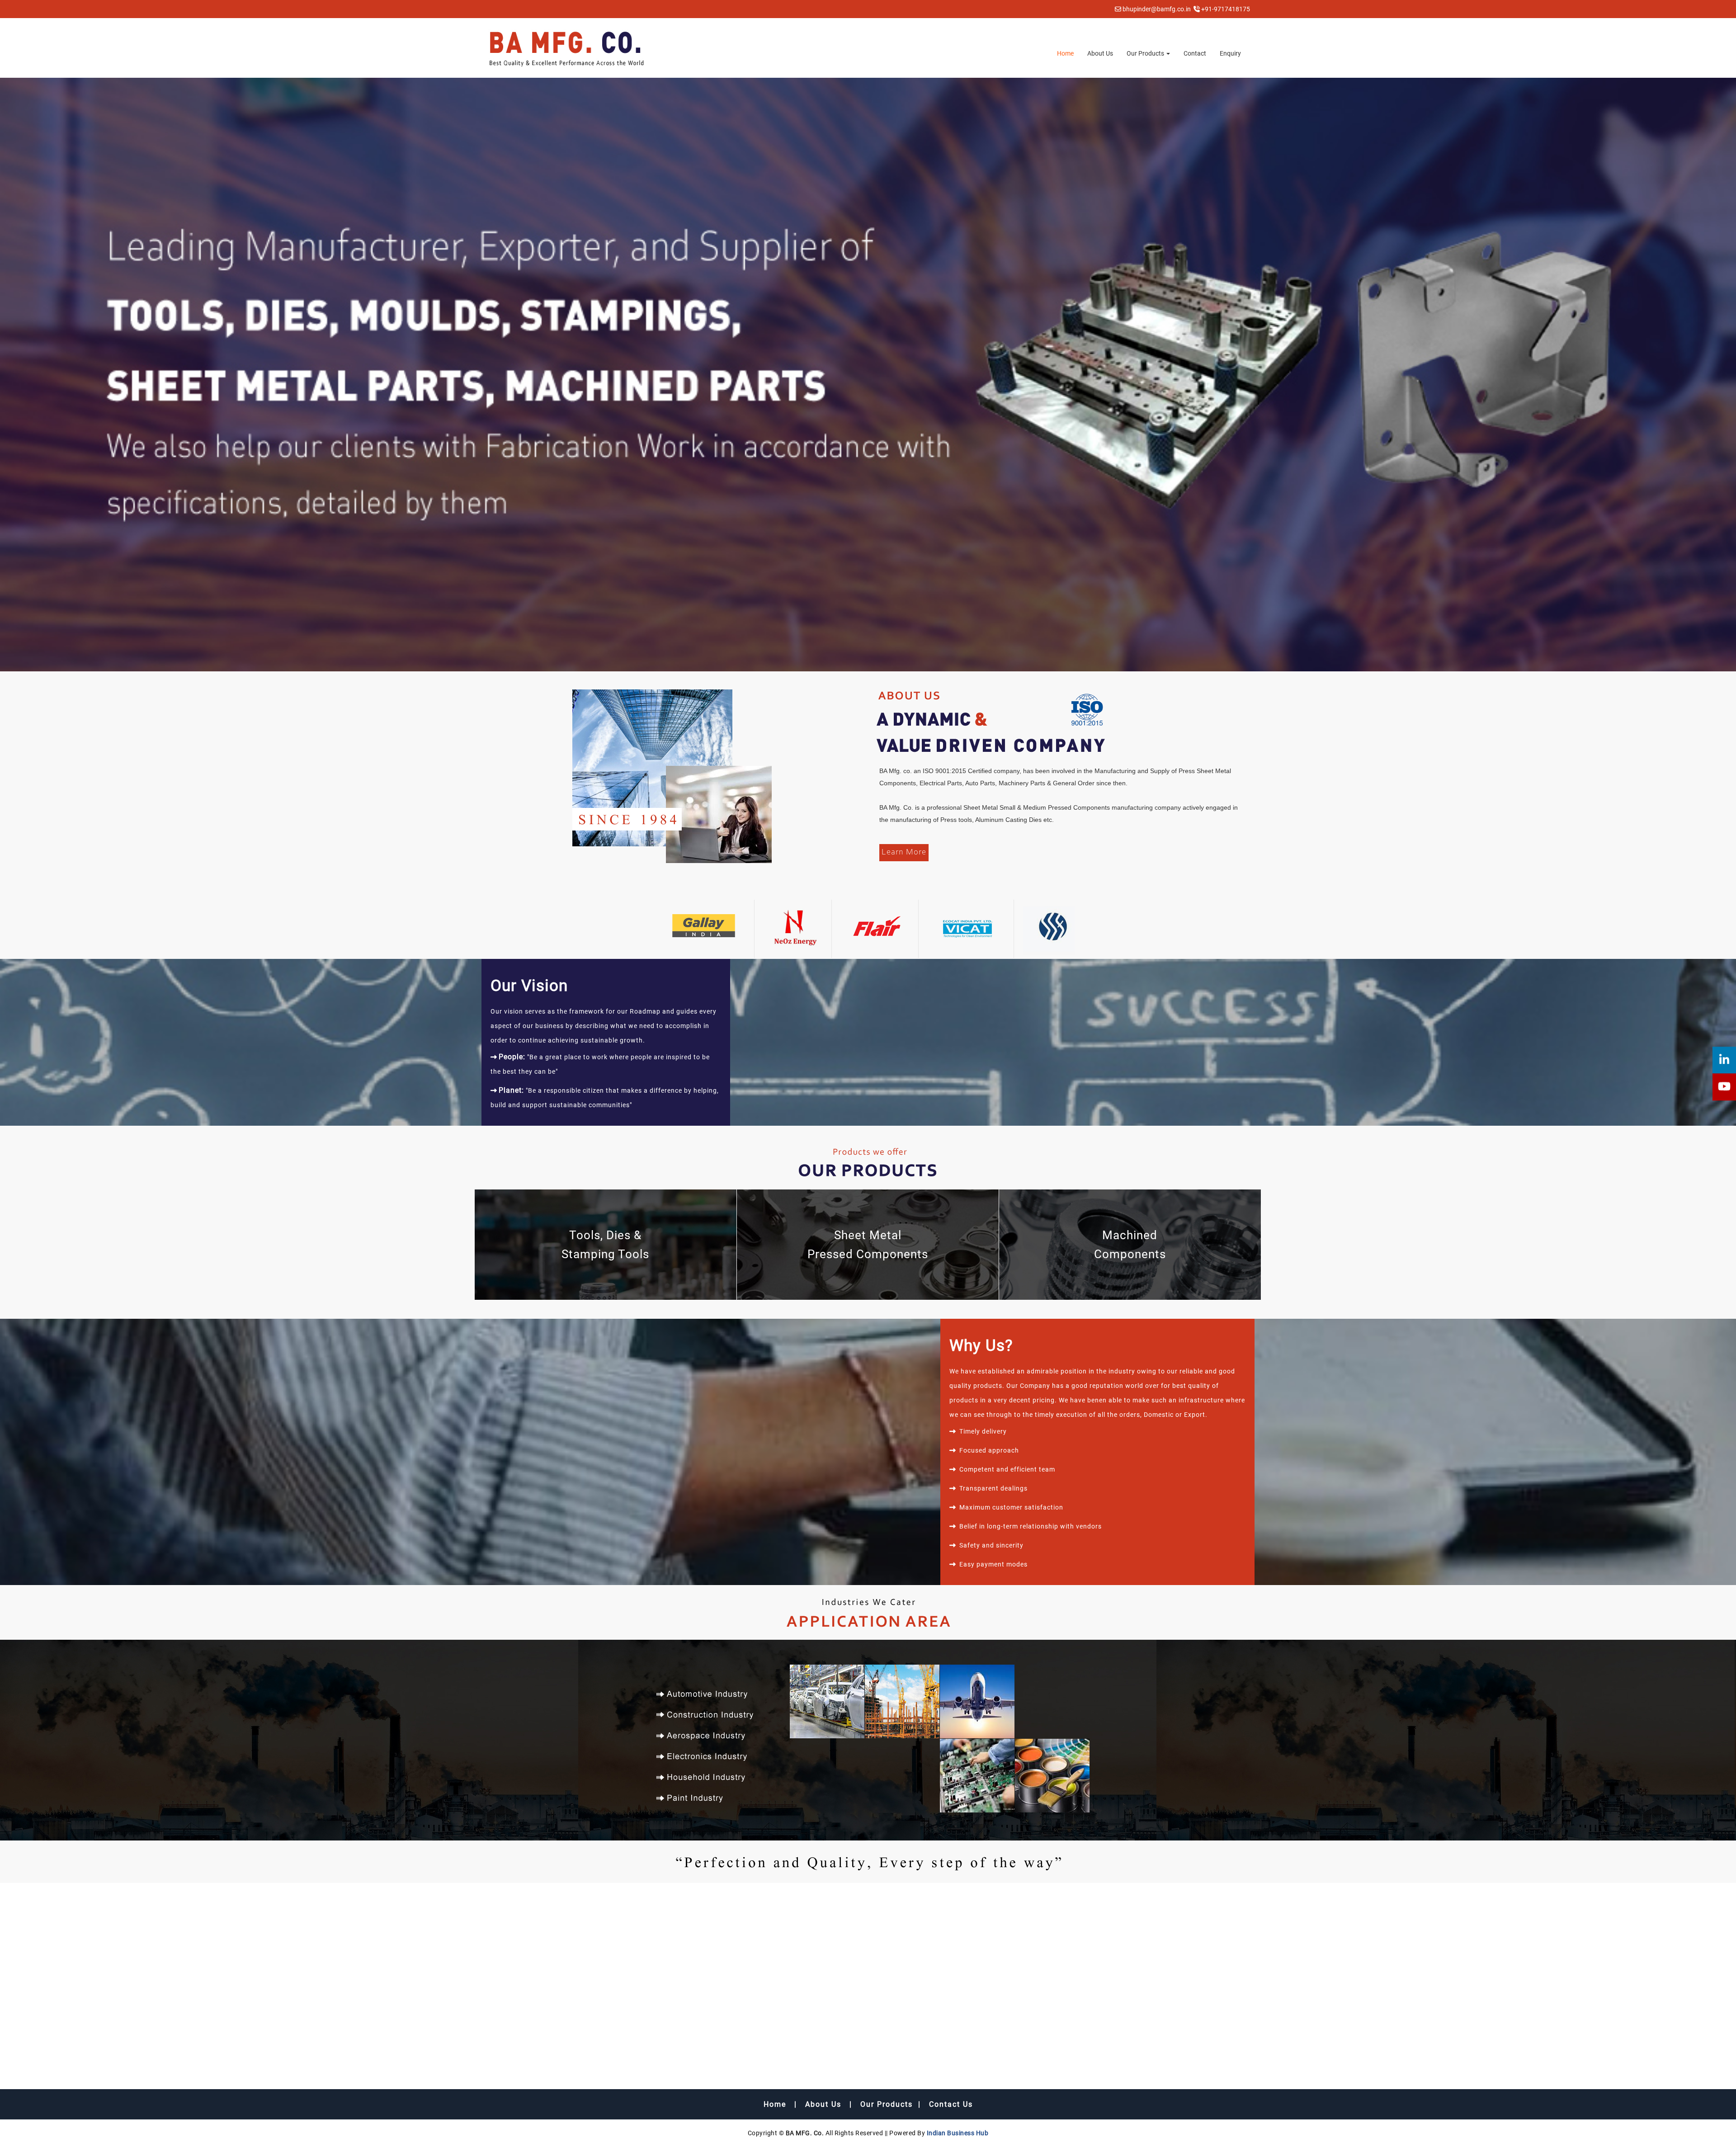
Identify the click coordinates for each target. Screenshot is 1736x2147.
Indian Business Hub (958, 2133)
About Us (1100, 53)
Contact (1195, 53)
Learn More (904, 852)
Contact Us (951, 2104)
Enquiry (1230, 53)
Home (1065, 53)
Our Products (1146, 53)
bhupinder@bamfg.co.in (1157, 9)
